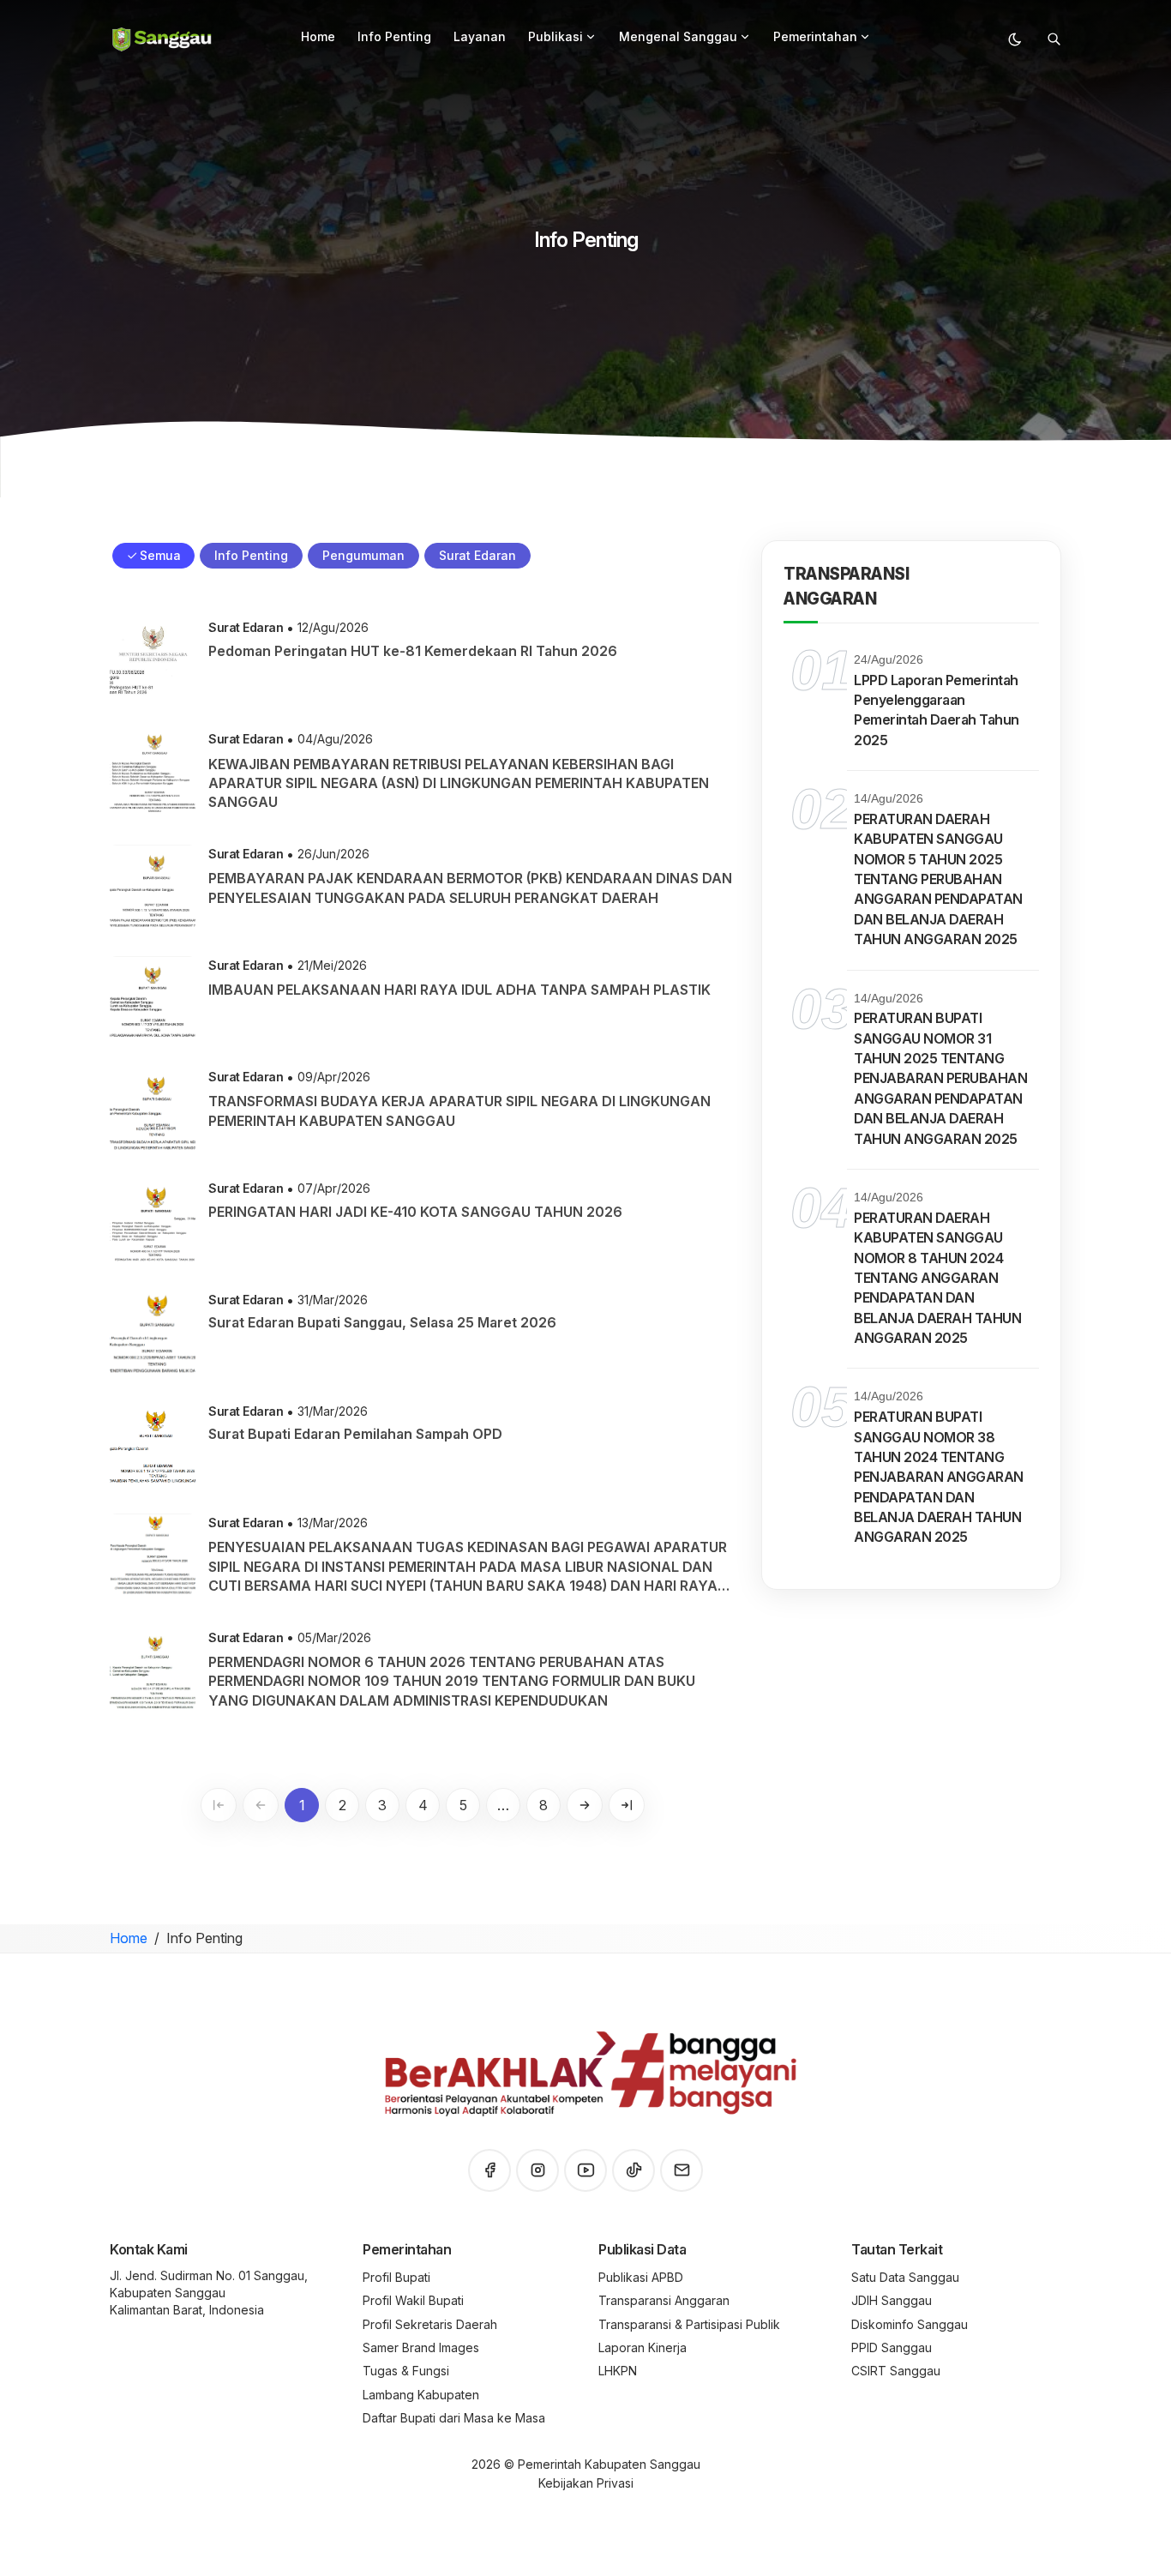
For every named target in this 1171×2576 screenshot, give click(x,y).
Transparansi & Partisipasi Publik (689, 2324)
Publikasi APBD (641, 2277)
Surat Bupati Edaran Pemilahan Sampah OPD (355, 1434)
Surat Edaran (246, 627)
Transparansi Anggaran (664, 2300)
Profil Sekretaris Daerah (430, 2324)
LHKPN (618, 2371)
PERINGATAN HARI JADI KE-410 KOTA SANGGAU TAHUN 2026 (415, 1212)
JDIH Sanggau (892, 2300)
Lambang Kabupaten (421, 2395)
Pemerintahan (815, 36)
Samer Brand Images (421, 2347)
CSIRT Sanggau (896, 2371)
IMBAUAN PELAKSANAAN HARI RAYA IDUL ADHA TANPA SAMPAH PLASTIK (459, 990)
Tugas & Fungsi (406, 2371)
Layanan (480, 36)
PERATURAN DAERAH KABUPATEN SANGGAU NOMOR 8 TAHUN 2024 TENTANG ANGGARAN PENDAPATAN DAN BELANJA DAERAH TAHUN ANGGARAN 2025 (937, 1278)
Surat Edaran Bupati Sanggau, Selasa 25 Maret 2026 (382, 1322)
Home (318, 36)
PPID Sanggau (892, 2347)
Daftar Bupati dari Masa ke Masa (454, 2418)
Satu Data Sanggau (905, 2277)
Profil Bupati (396, 2277)
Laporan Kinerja (643, 2347)
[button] (591, 37)
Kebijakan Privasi (586, 2483)
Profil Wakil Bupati (413, 2300)
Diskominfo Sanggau (910, 2324)
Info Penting (394, 36)
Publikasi (555, 36)
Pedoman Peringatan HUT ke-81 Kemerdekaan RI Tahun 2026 (413, 651)
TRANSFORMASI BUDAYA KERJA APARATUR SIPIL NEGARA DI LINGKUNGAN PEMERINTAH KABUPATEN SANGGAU (459, 1110)
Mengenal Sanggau (678, 36)
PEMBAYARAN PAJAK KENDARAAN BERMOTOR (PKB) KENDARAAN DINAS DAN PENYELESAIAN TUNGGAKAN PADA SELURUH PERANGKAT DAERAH (470, 888)
